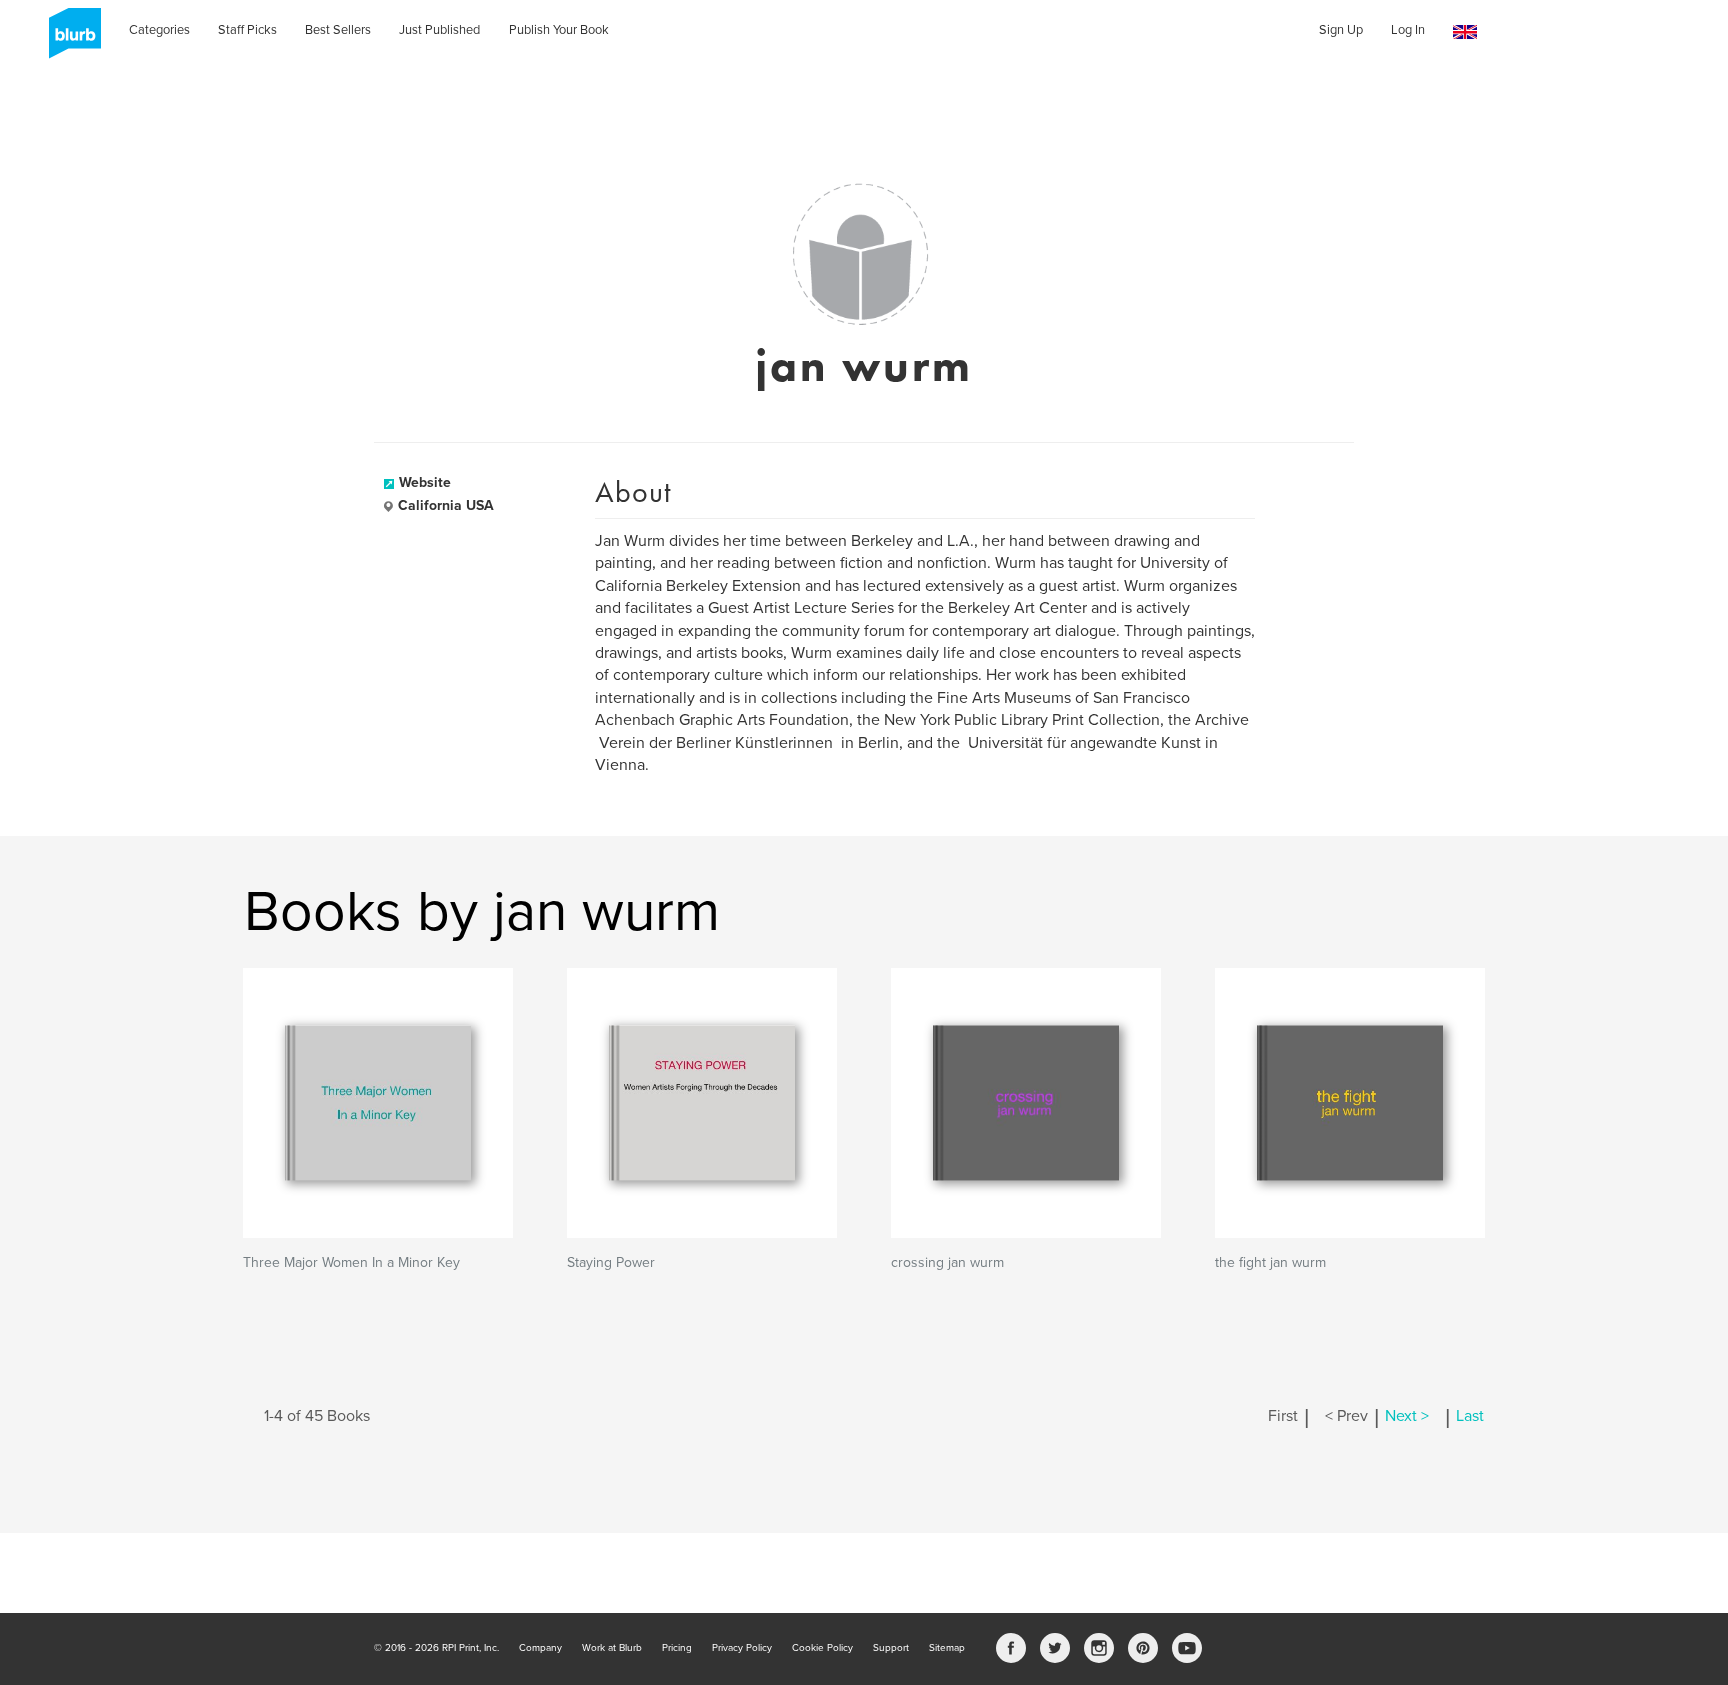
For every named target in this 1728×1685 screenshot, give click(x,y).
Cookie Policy (822, 1648)
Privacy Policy (742, 1648)
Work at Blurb (612, 1648)
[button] (1465, 32)
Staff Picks (247, 30)
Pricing (677, 1648)
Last (1470, 1416)
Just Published (439, 30)
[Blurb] (69, 40)
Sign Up (1341, 30)
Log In (1408, 30)
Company (540, 1648)
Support (891, 1648)
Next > (1407, 1416)
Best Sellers (338, 30)
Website (425, 482)
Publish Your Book (559, 30)
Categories (159, 30)
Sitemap (947, 1648)
